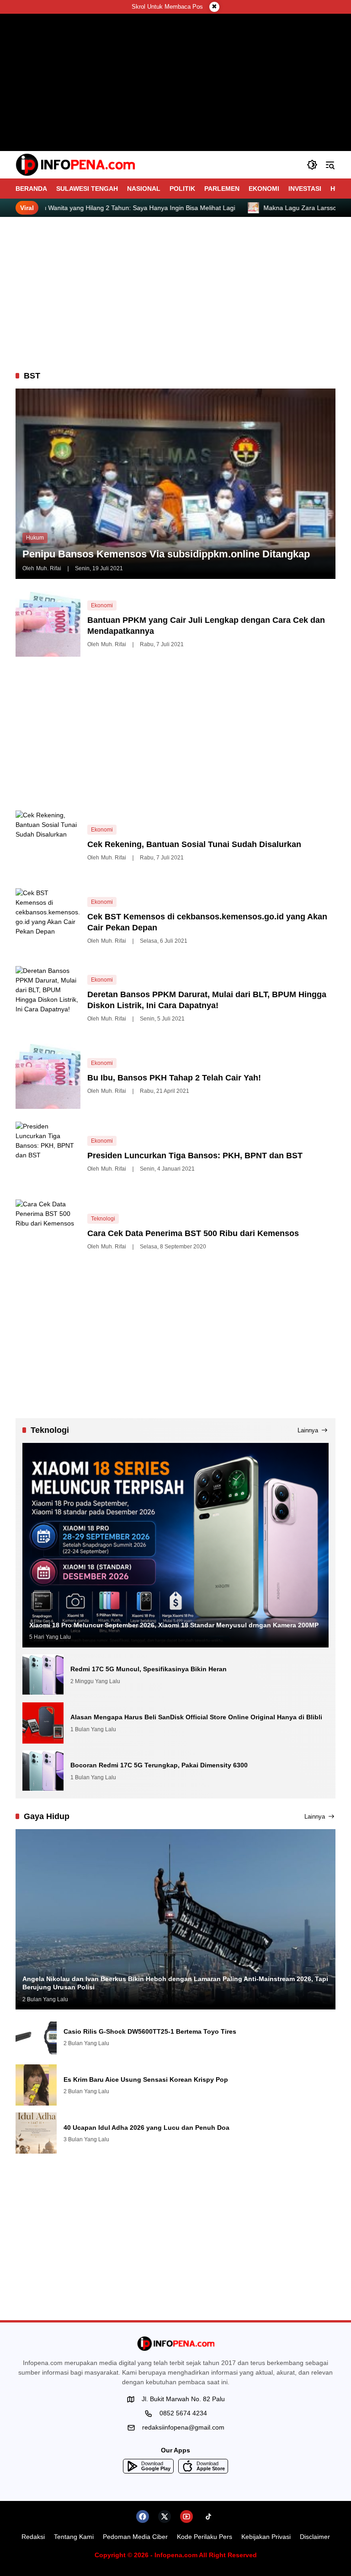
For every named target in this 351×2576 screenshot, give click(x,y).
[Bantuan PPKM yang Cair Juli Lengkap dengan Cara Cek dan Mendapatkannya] (48, 624)
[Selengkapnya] (175, 2344)
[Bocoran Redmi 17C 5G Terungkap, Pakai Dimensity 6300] (43, 1771)
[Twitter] (165, 2517)
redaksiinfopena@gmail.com (183, 2427)
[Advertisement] (175, 294)
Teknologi (103, 1219)
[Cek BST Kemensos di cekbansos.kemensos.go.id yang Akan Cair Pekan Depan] (48, 921)
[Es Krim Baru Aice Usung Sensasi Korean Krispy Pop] (36, 2085)
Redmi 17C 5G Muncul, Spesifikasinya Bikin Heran (149, 1669)
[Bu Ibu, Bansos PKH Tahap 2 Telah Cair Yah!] (48, 1076)
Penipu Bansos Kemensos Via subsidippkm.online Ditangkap (166, 554)
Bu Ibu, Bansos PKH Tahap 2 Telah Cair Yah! (174, 1078)
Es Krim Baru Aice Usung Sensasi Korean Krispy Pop (146, 2079)
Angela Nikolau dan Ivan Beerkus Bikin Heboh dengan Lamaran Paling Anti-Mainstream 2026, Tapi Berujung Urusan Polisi (175, 1983)
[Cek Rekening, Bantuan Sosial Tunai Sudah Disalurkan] (48, 843)
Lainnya (308, 1430)
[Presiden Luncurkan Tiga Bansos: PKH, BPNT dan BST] (48, 1154)
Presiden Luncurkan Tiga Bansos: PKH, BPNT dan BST (195, 1156)
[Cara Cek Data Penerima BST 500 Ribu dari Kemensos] (48, 1232)
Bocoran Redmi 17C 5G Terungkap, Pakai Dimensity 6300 (159, 1765)
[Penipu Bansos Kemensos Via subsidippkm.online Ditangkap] (175, 483)
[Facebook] (143, 2517)
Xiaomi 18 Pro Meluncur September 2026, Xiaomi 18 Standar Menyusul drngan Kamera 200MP (174, 1625)
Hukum (35, 538)
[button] (312, 165)
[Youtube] (186, 2517)
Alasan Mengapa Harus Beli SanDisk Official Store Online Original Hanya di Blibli (196, 1717)
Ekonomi (102, 605)
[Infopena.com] (75, 165)
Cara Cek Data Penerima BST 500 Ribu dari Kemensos (193, 1233)
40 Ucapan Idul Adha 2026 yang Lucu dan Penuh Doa (146, 2128)
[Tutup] (214, 7)
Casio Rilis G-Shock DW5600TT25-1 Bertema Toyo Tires (150, 2031)
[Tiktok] (208, 2517)
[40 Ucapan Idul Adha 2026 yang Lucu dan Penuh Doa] (36, 2133)
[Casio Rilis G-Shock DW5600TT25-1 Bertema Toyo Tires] (36, 2037)
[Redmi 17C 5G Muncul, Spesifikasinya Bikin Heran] (43, 1675)
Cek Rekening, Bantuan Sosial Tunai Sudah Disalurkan (194, 844)
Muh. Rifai (49, 568)
